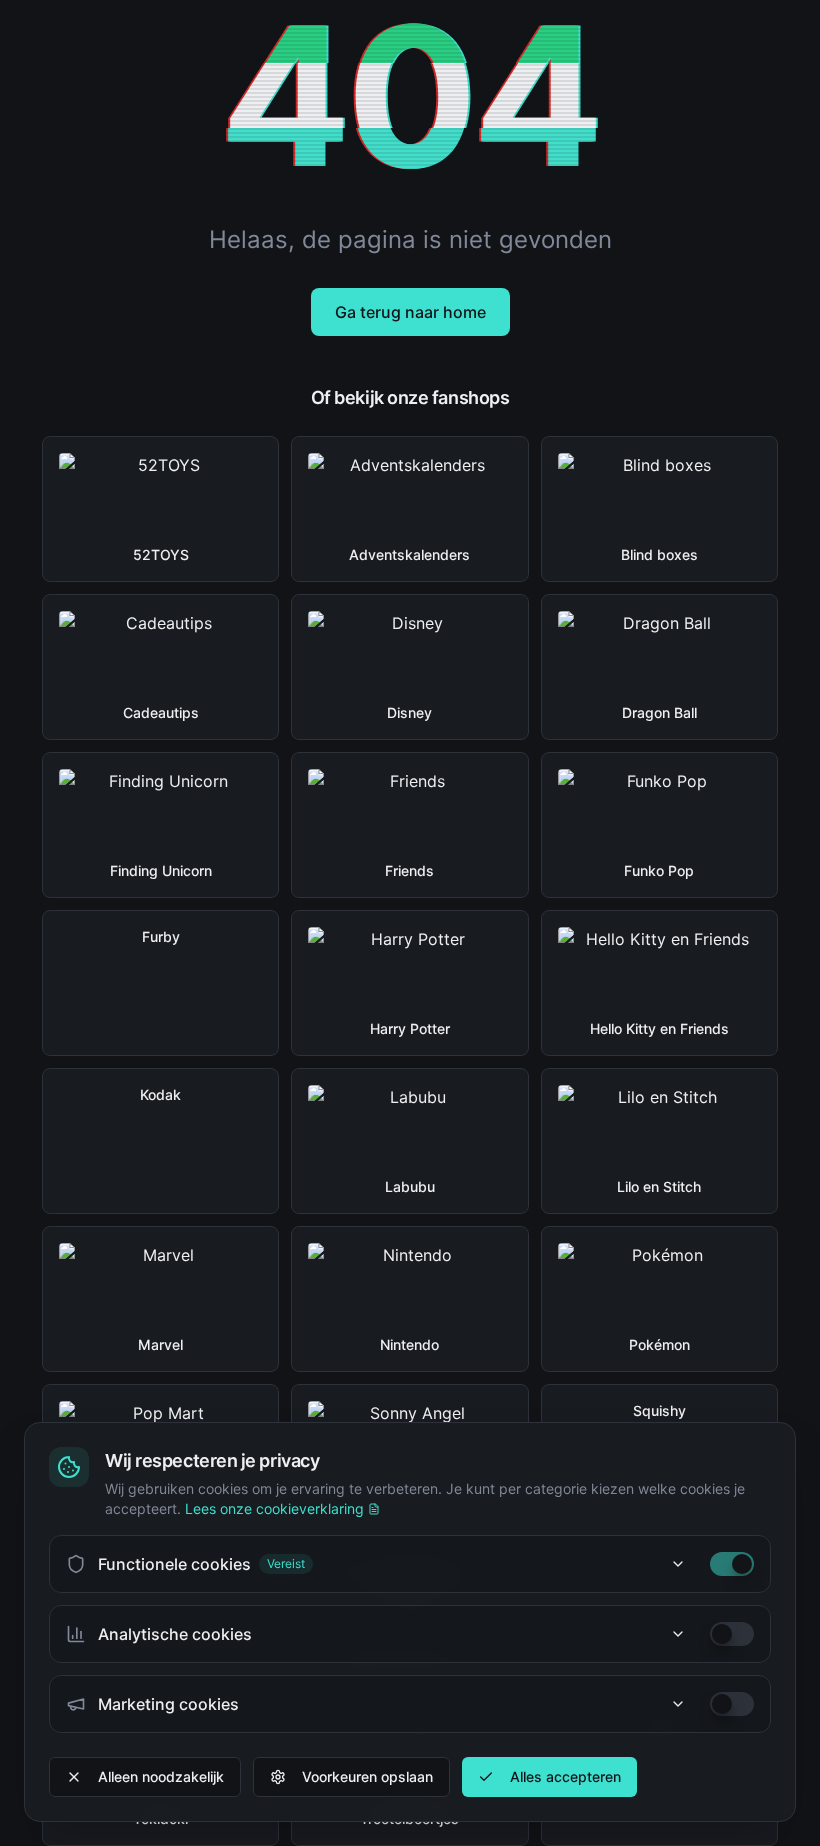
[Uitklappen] (678, 1564)
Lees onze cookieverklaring (274, 1508)
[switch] (732, 1564)
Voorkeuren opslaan (367, 1776)
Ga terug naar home (410, 312)
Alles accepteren (565, 1776)
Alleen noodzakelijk (161, 1776)
